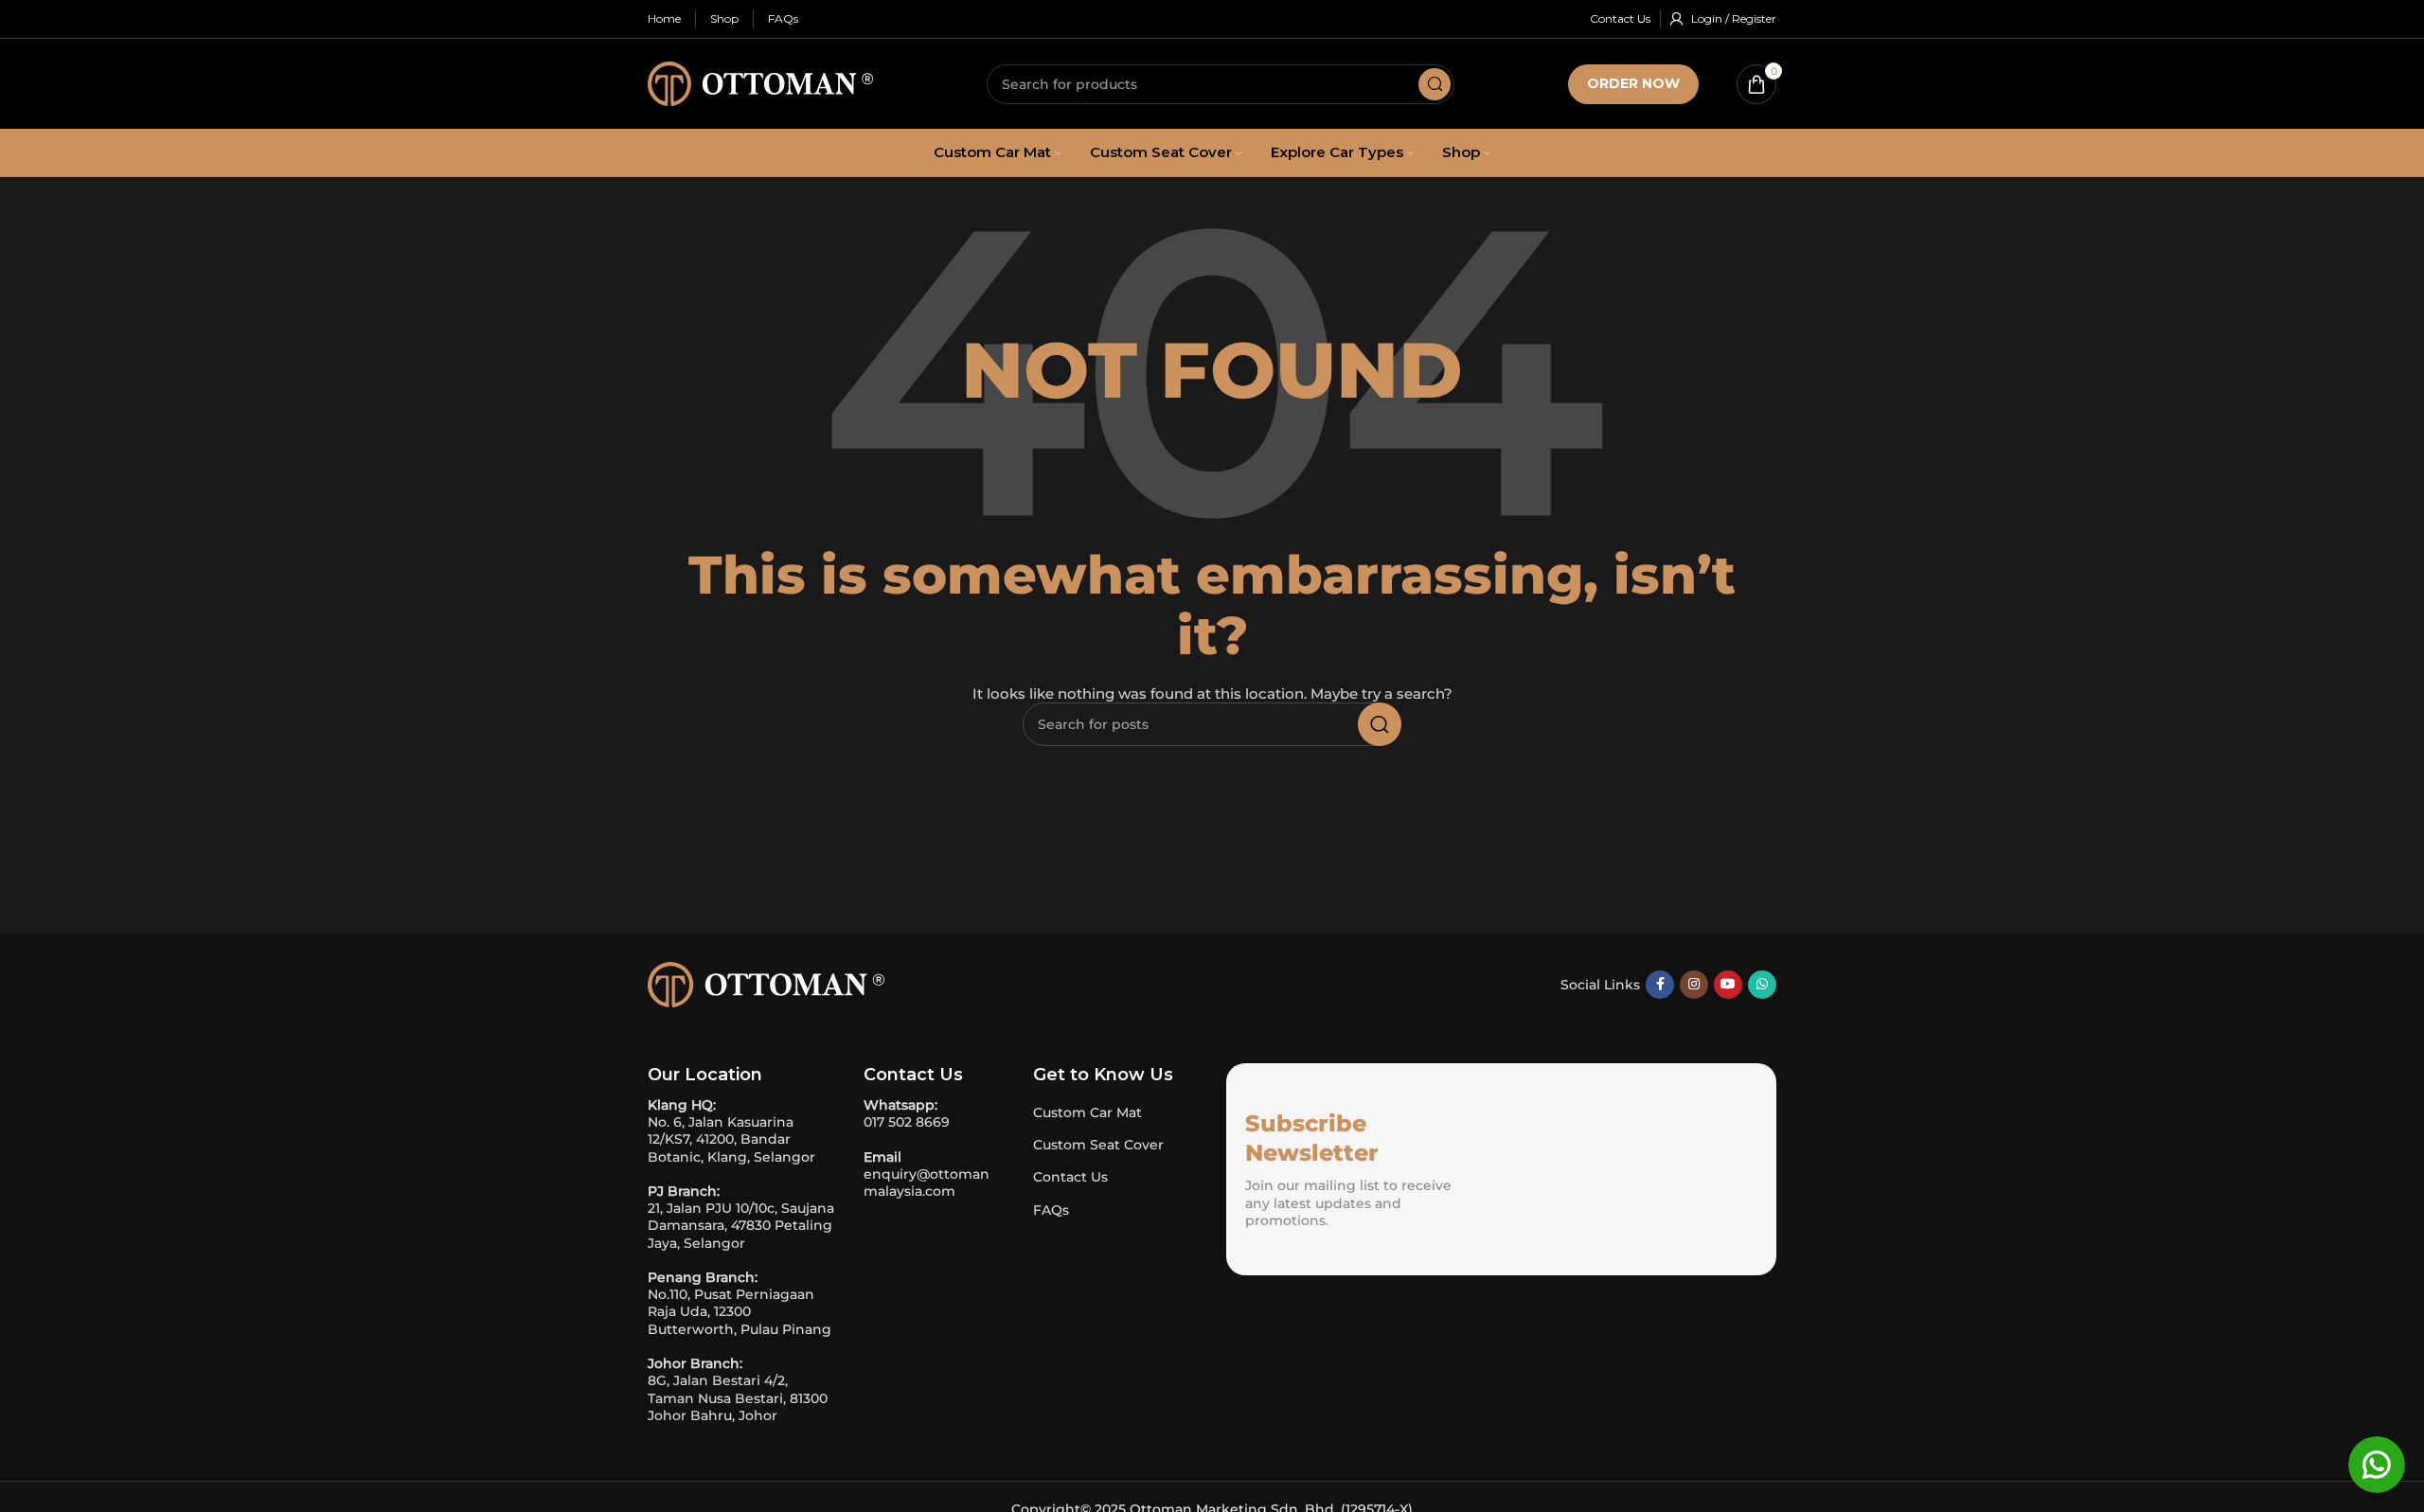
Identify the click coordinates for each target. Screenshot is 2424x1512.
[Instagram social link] (1694, 985)
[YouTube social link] (1728, 985)
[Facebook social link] (1660, 985)
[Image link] (766, 983)
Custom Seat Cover (1098, 1145)
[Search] (1435, 84)
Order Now (1633, 83)
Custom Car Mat (1087, 1112)
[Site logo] (760, 82)
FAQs (1051, 1210)
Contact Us (1070, 1177)
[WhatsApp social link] (1762, 985)
